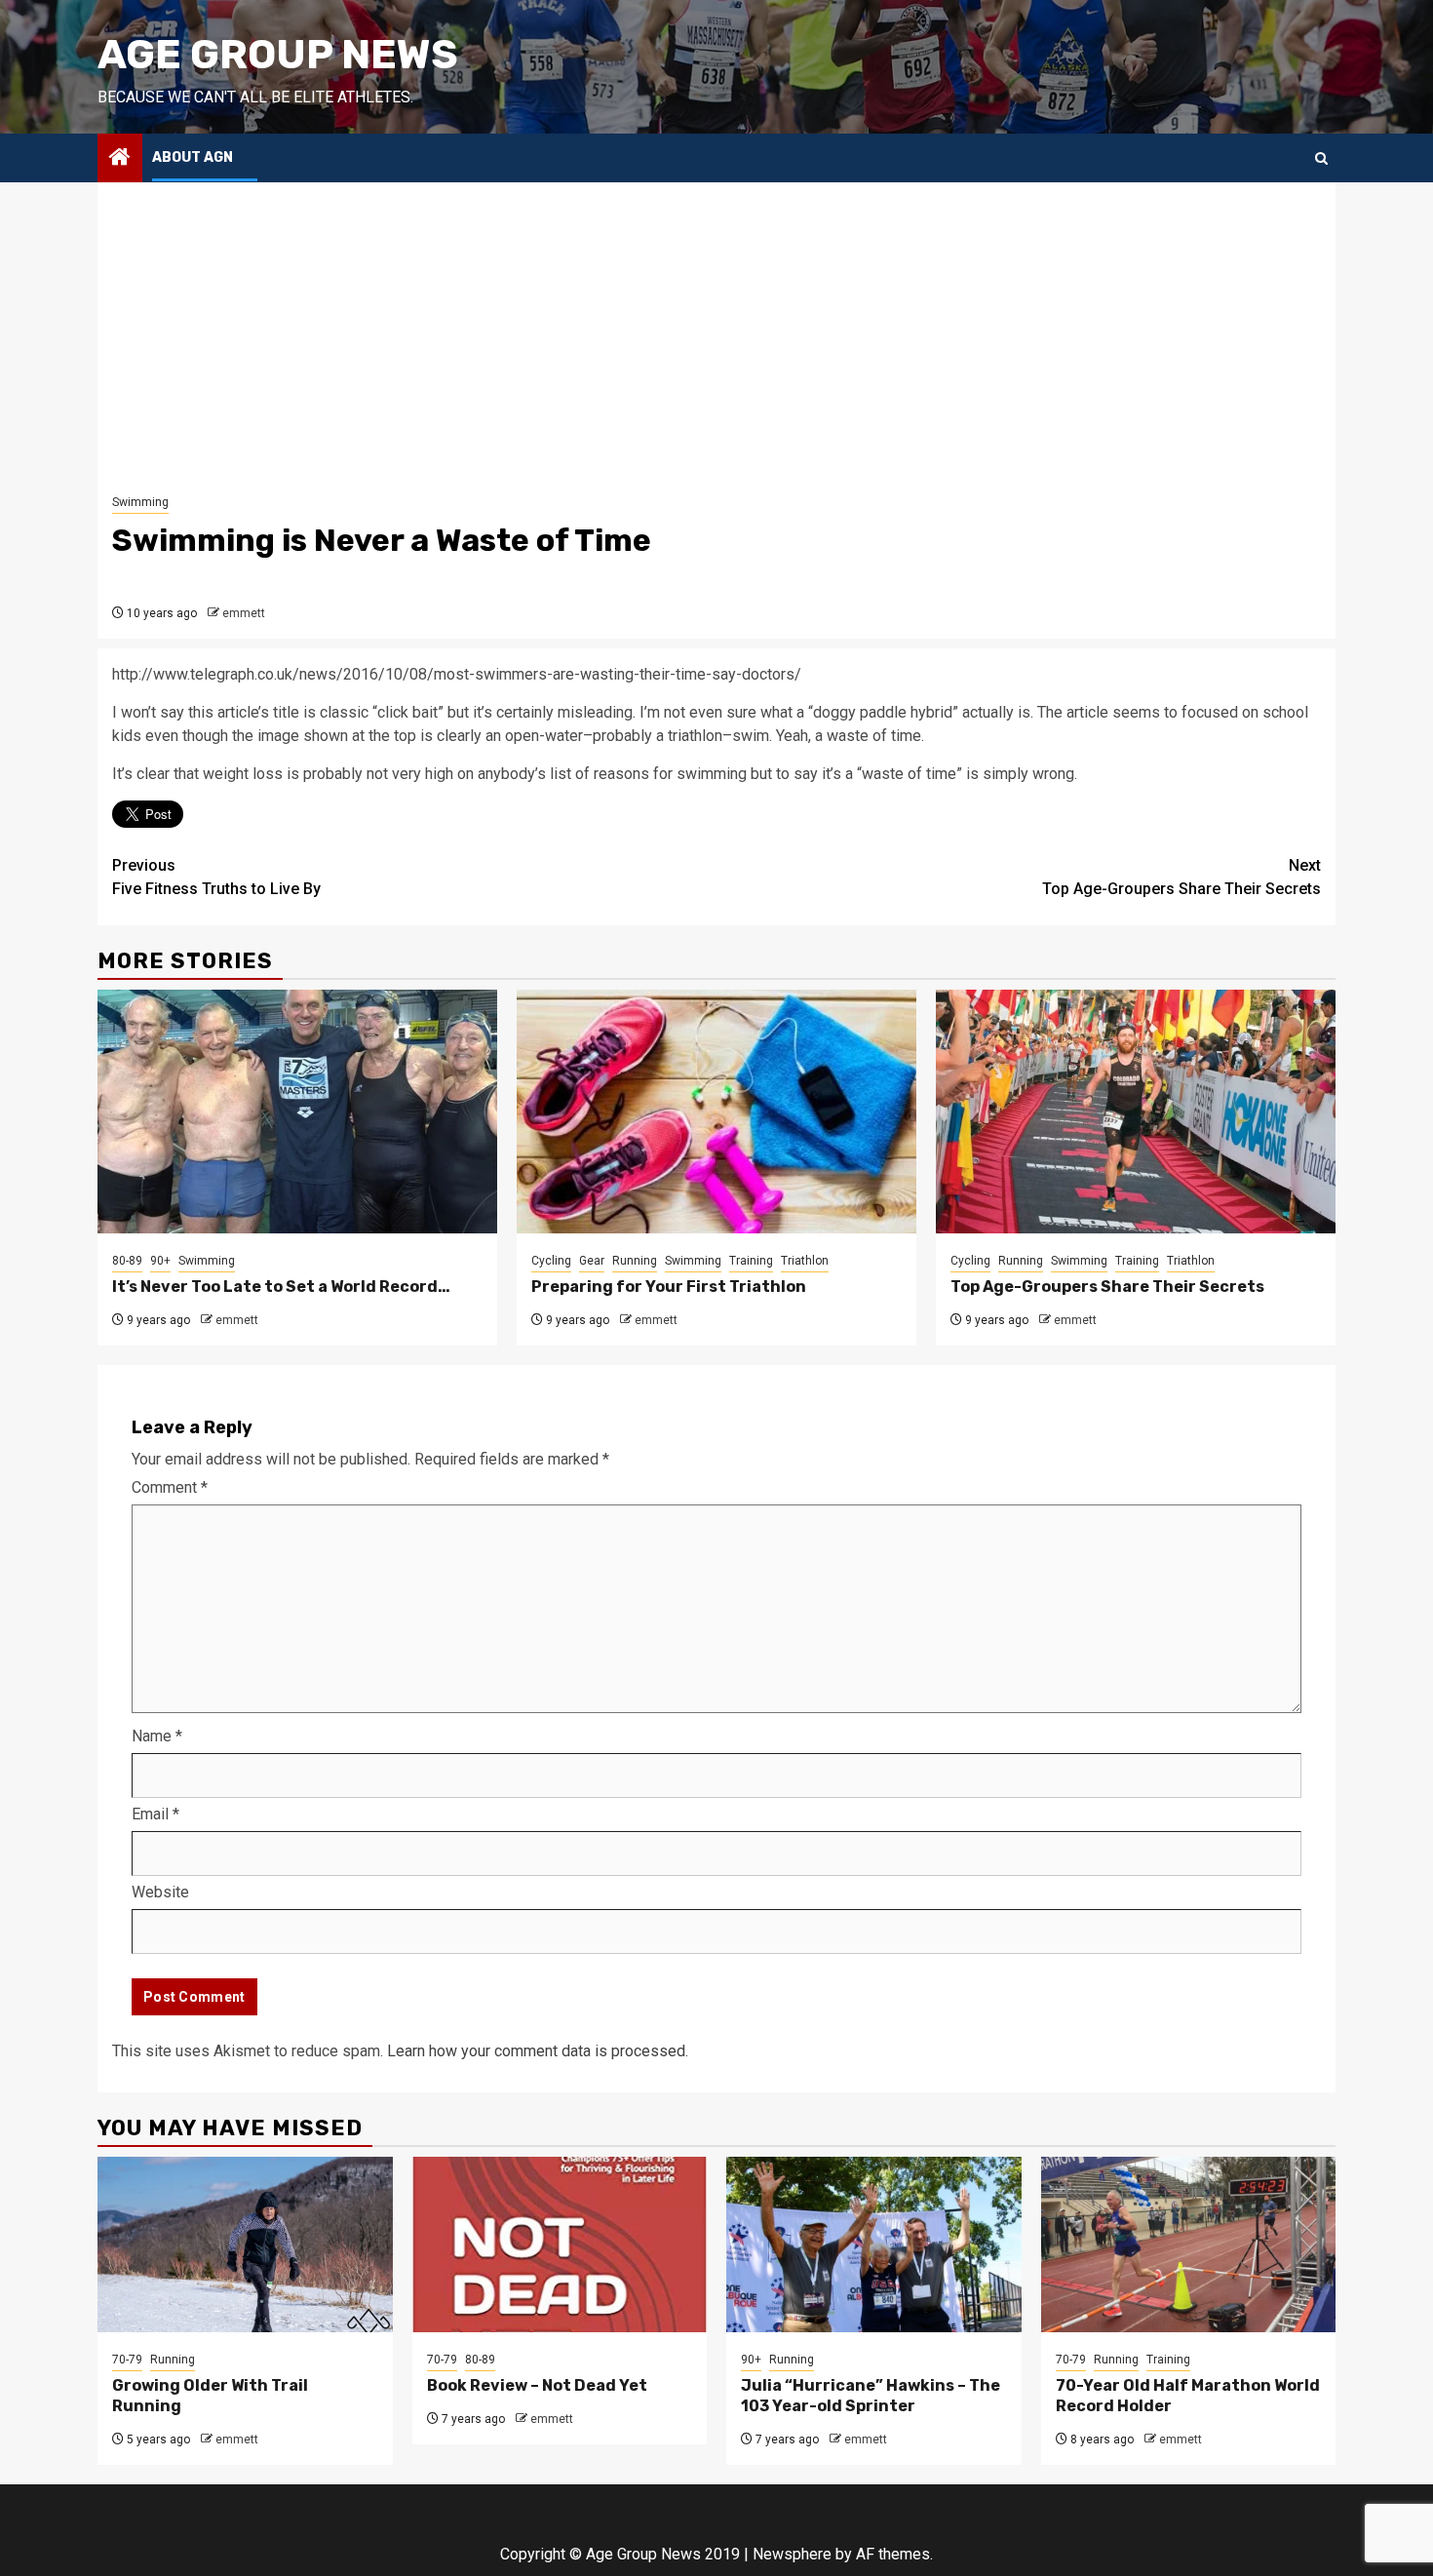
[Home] (120, 159)
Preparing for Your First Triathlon (669, 1287)
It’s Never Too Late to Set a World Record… (281, 1287)
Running (635, 1261)
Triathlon (805, 1261)
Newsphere (792, 2554)
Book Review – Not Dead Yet (537, 2385)
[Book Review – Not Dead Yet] (560, 2244)
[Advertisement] (716, 343)
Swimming (140, 502)
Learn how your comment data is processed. (538, 2051)
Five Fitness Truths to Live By (216, 877)
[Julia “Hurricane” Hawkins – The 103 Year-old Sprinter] (874, 2244)
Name (157, 1736)
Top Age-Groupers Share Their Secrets (1181, 877)
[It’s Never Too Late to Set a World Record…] (297, 1112)
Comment (170, 1487)
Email (155, 1814)
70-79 (127, 2360)
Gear (592, 1261)
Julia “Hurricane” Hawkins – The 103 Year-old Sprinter (871, 2396)
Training (751, 1261)
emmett (244, 613)
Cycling (551, 1261)
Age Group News (278, 55)
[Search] (1321, 158)
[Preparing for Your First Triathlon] (716, 1112)
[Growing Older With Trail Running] (245, 2244)
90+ (160, 1261)
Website (160, 1892)
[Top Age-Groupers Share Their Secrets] (1136, 1112)
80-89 (127, 1261)
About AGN (193, 157)
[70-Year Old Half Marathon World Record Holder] (1189, 2244)
